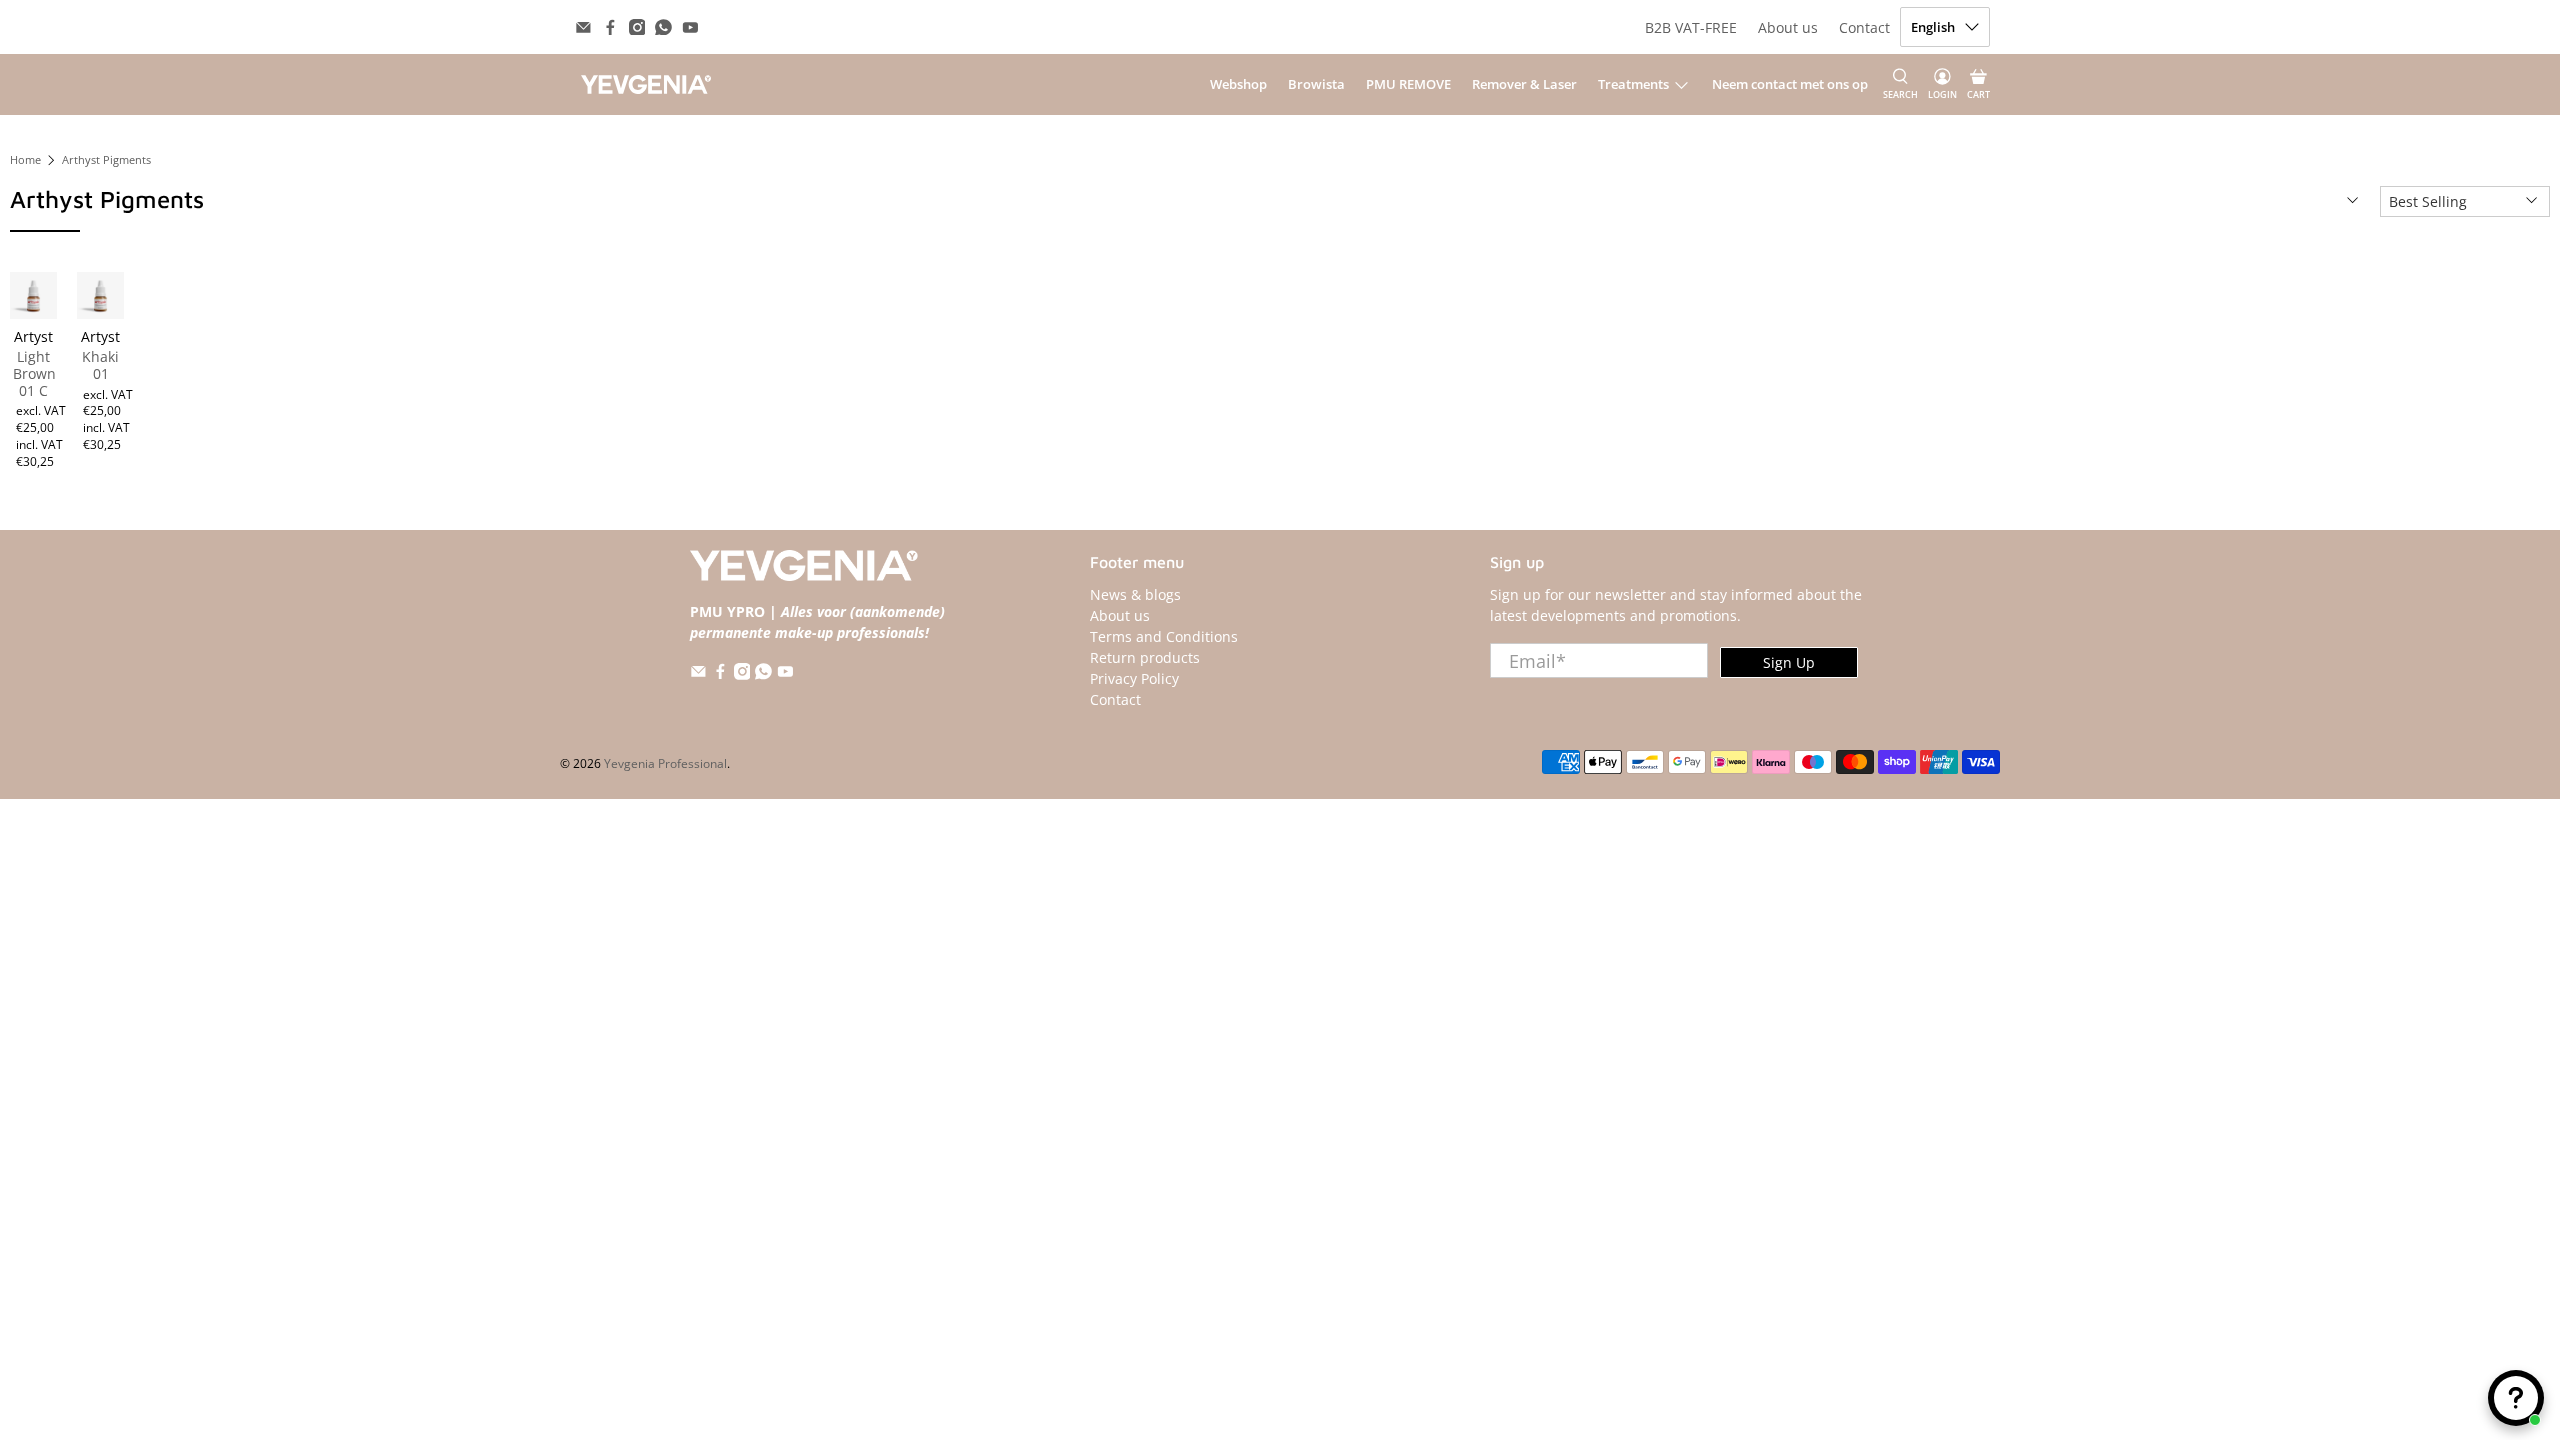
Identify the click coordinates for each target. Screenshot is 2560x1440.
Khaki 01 (100, 365)
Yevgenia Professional (665, 763)
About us (1788, 27)
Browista (1316, 84)
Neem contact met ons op (1790, 84)
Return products (1145, 657)
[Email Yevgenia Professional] (583, 27)
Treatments (1633, 84)
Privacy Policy (1134, 678)
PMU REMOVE (1408, 84)
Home (25, 160)
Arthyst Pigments (106, 160)
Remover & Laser (1524, 84)
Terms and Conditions (1164, 636)
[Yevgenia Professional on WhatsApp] (663, 27)
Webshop (1238, 84)
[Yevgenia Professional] (646, 84)
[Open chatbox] (2516, 1398)
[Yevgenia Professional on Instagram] (637, 27)
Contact (1864, 27)
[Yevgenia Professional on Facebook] (610, 27)
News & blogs (1135, 594)
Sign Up (1789, 662)
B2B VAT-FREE (1691, 27)
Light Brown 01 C (33, 373)
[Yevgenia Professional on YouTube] (690, 27)
